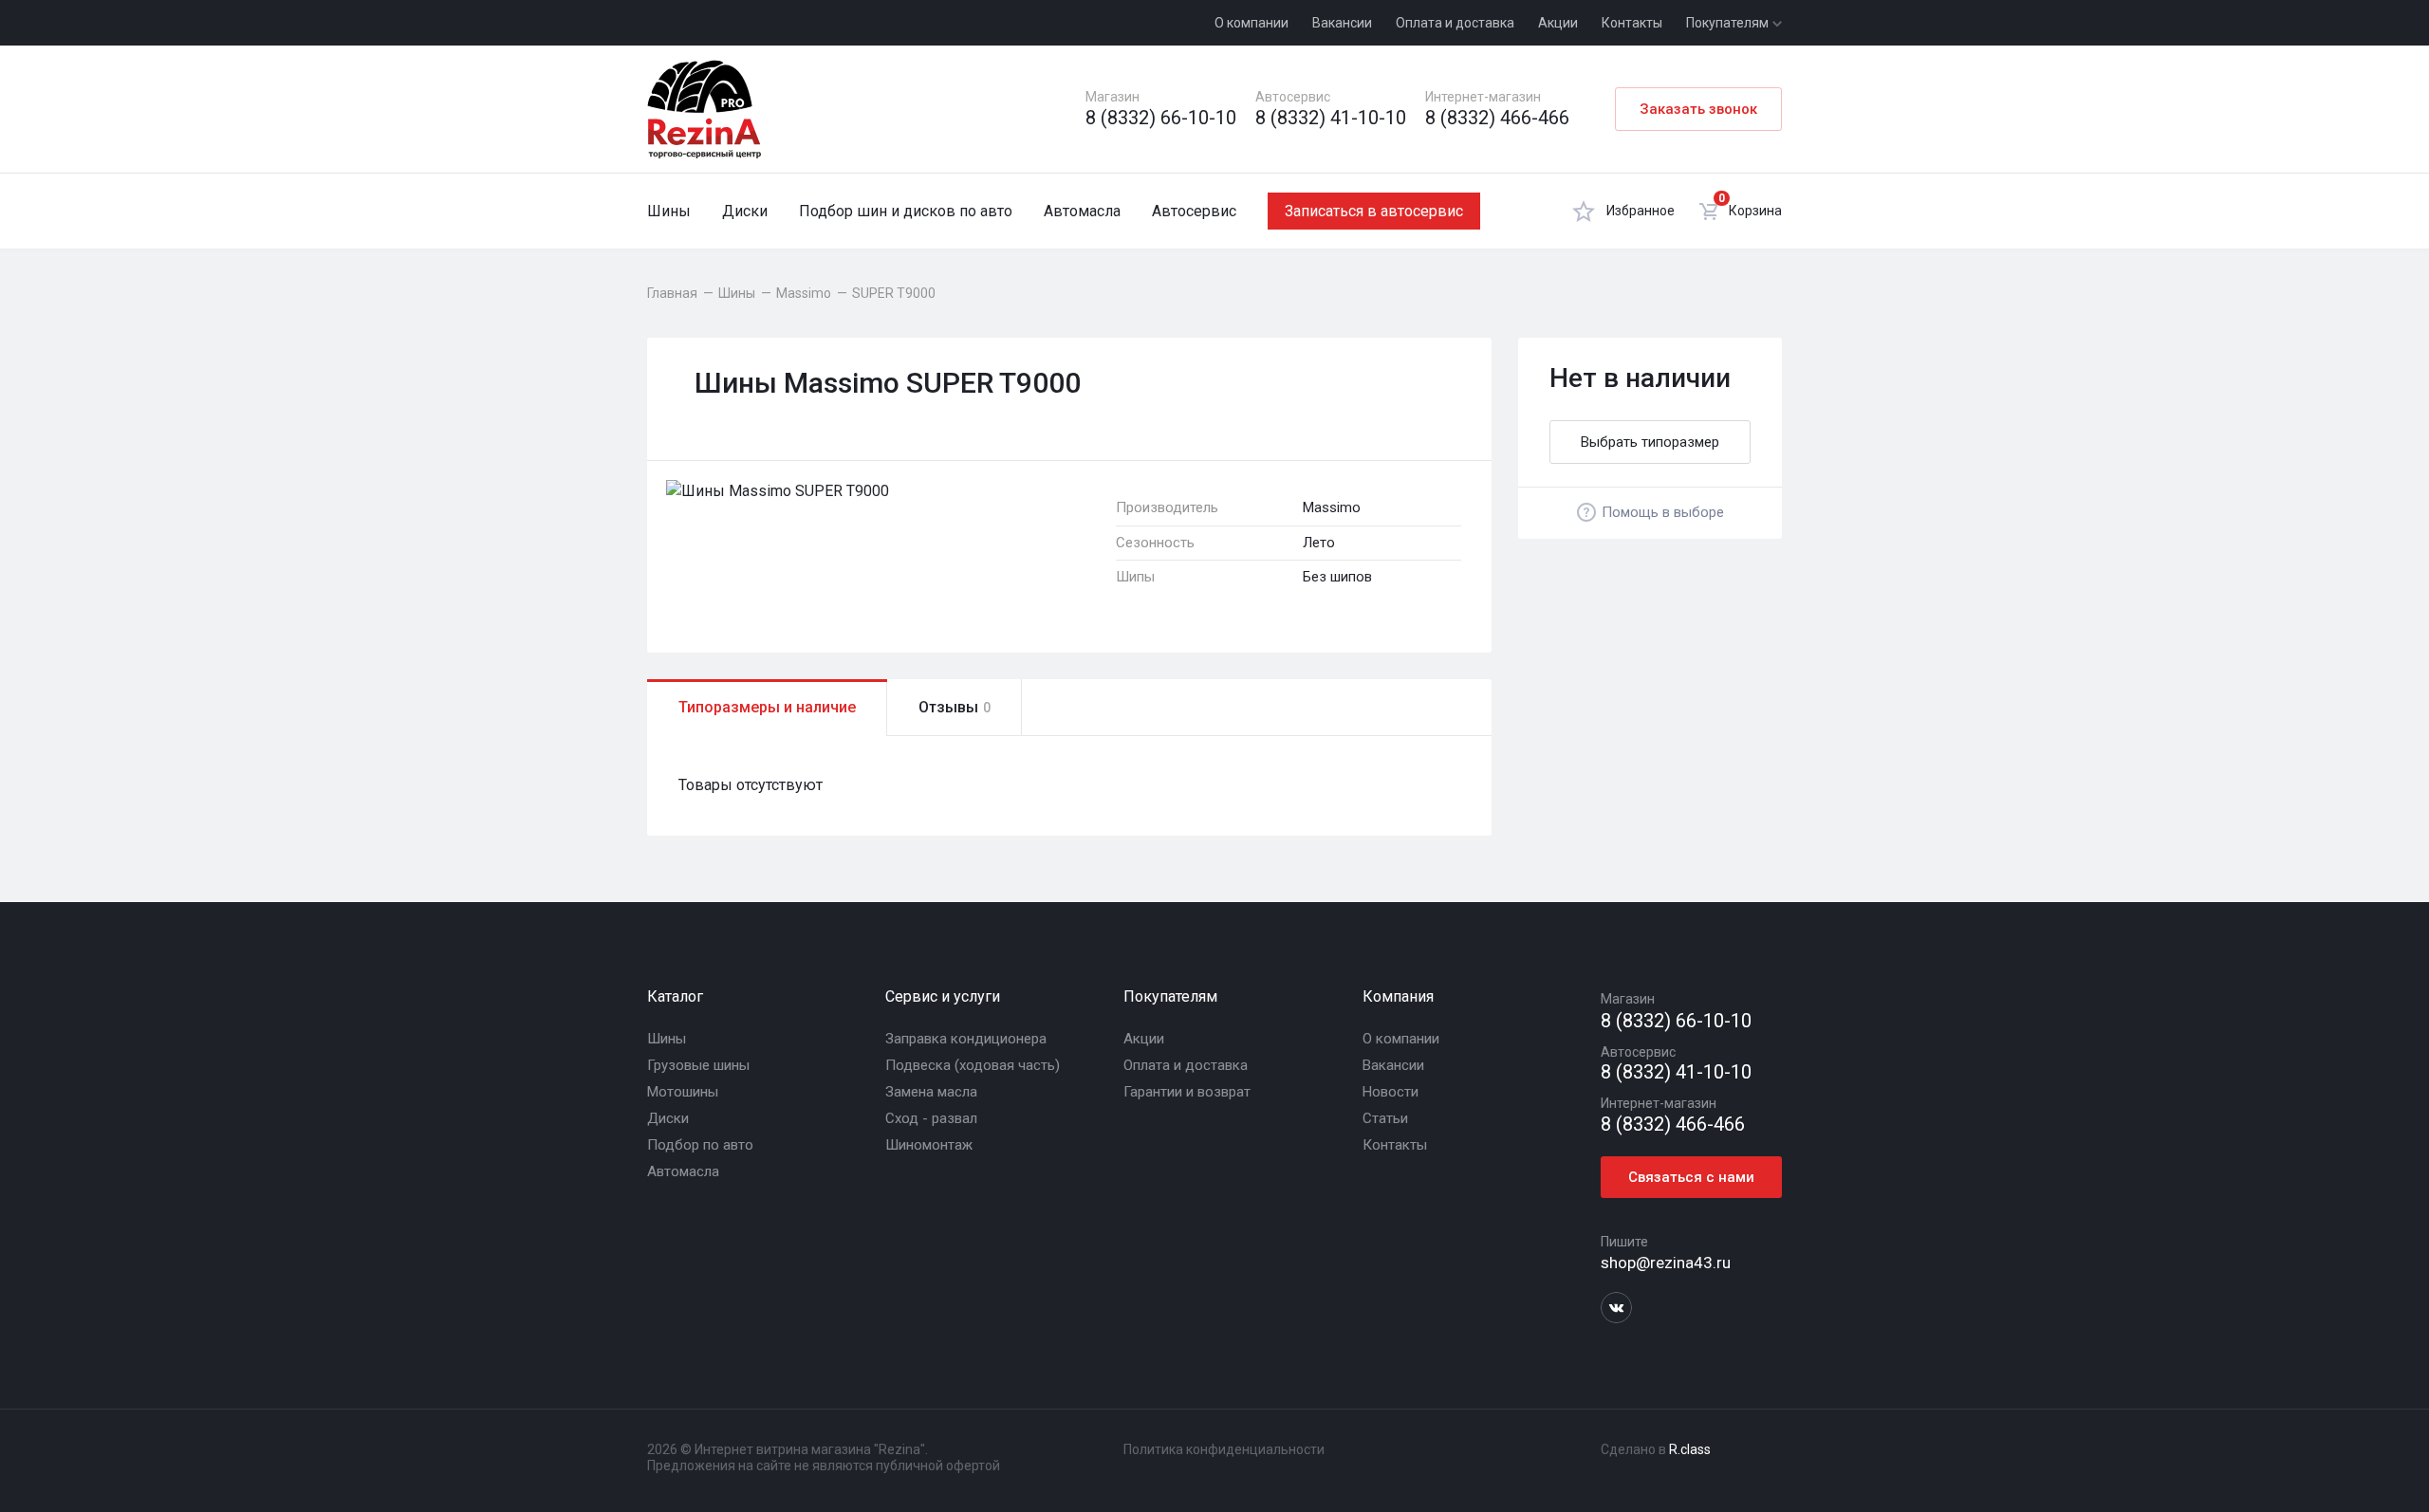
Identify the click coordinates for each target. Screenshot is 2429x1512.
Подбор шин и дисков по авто (906, 211)
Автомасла (1082, 211)
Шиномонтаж (929, 1145)
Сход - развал (931, 1118)
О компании (1252, 23)
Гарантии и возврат (1187, 1092)
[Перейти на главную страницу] (704, 109)
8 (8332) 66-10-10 (1161, 118)
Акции (1558, 23)
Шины (669, 211)
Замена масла (931, 1092)
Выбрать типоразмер (1650, 442)
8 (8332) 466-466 (1497, 118)
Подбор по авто (700, 1145)
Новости (1391, 1092)
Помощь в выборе (1663, 512)
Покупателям (1729, 23)
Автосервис (1194, 211)
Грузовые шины (698, 1065)
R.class (1690, 1449)
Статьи (1385, 1118)
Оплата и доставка (1455, 23)
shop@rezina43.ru (1666, 1263)
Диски (745, 211)
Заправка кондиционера (966, 1039)
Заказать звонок (1698, 109)
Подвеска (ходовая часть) (973, 1065)
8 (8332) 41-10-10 (1331, 118)
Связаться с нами (1691, 1177)
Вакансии (1342, 23)
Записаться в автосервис (1374, 211)
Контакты (1632, 23)
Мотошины (683, 1092)
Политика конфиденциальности (1224, 1449)
